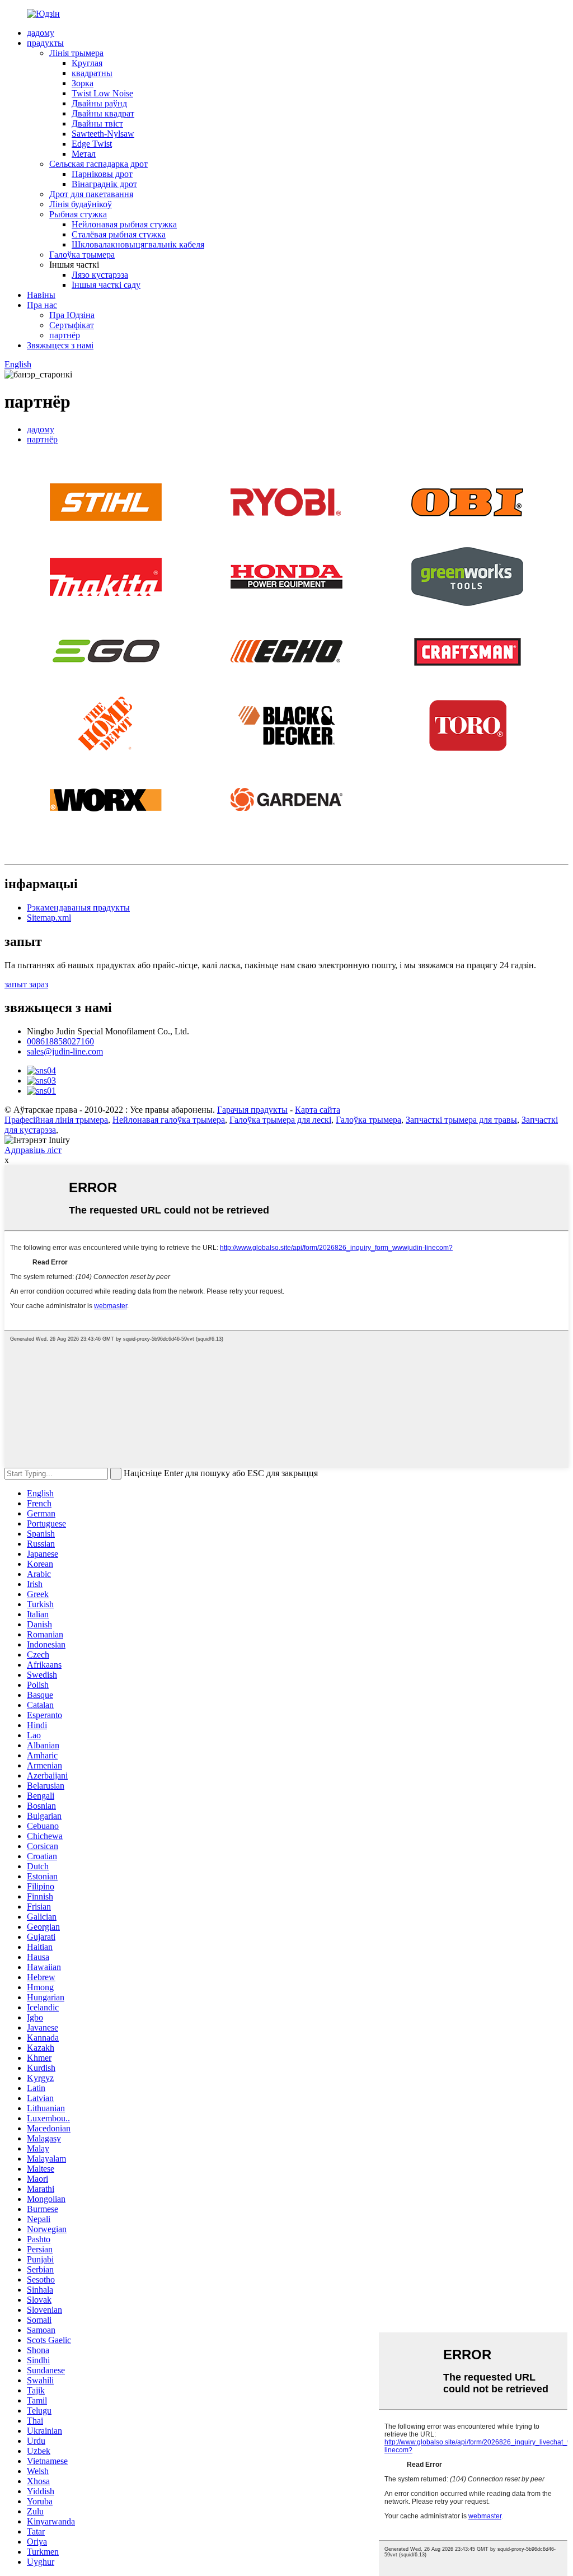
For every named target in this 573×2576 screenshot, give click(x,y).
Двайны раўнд (99, 103)
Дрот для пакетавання (91, 194)
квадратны (92, 73)
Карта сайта (318, 1110)
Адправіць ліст (33, 1150)
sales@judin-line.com (65, 1051)
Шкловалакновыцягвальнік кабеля (138, 244)
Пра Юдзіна (72, 315)
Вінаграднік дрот (104, 184)
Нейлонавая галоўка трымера (169, 1120)
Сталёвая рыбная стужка (119, 234)
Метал (84, 154)
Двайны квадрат (103, 113)
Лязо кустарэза (100, 275)
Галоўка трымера (82, 255)
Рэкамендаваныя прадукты (78, 907)
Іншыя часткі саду (106, 285)
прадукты (45, 43)
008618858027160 (60, 1041)
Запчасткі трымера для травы (461, 1120)
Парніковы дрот (102, 174)
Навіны (41, 295)
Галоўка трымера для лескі (280, 1120)
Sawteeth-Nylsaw (103, 134)
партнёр (65, 335)
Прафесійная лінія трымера (56, 1120)
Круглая (87, 63)
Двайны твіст (97, 123)
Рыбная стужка (78, 214)
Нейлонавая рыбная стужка (124, 224)
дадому (41, 33)
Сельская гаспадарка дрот (98, 164)
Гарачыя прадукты (252, 1110)
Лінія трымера (76, 53)
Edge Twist (92, 144)
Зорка (83, 83)
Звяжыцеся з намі (60, 345)
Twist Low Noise (102, 93)
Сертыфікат (72, 325)
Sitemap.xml (49, 918)
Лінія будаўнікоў (81, 204)
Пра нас (42, 305)
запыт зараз (26, 984)
